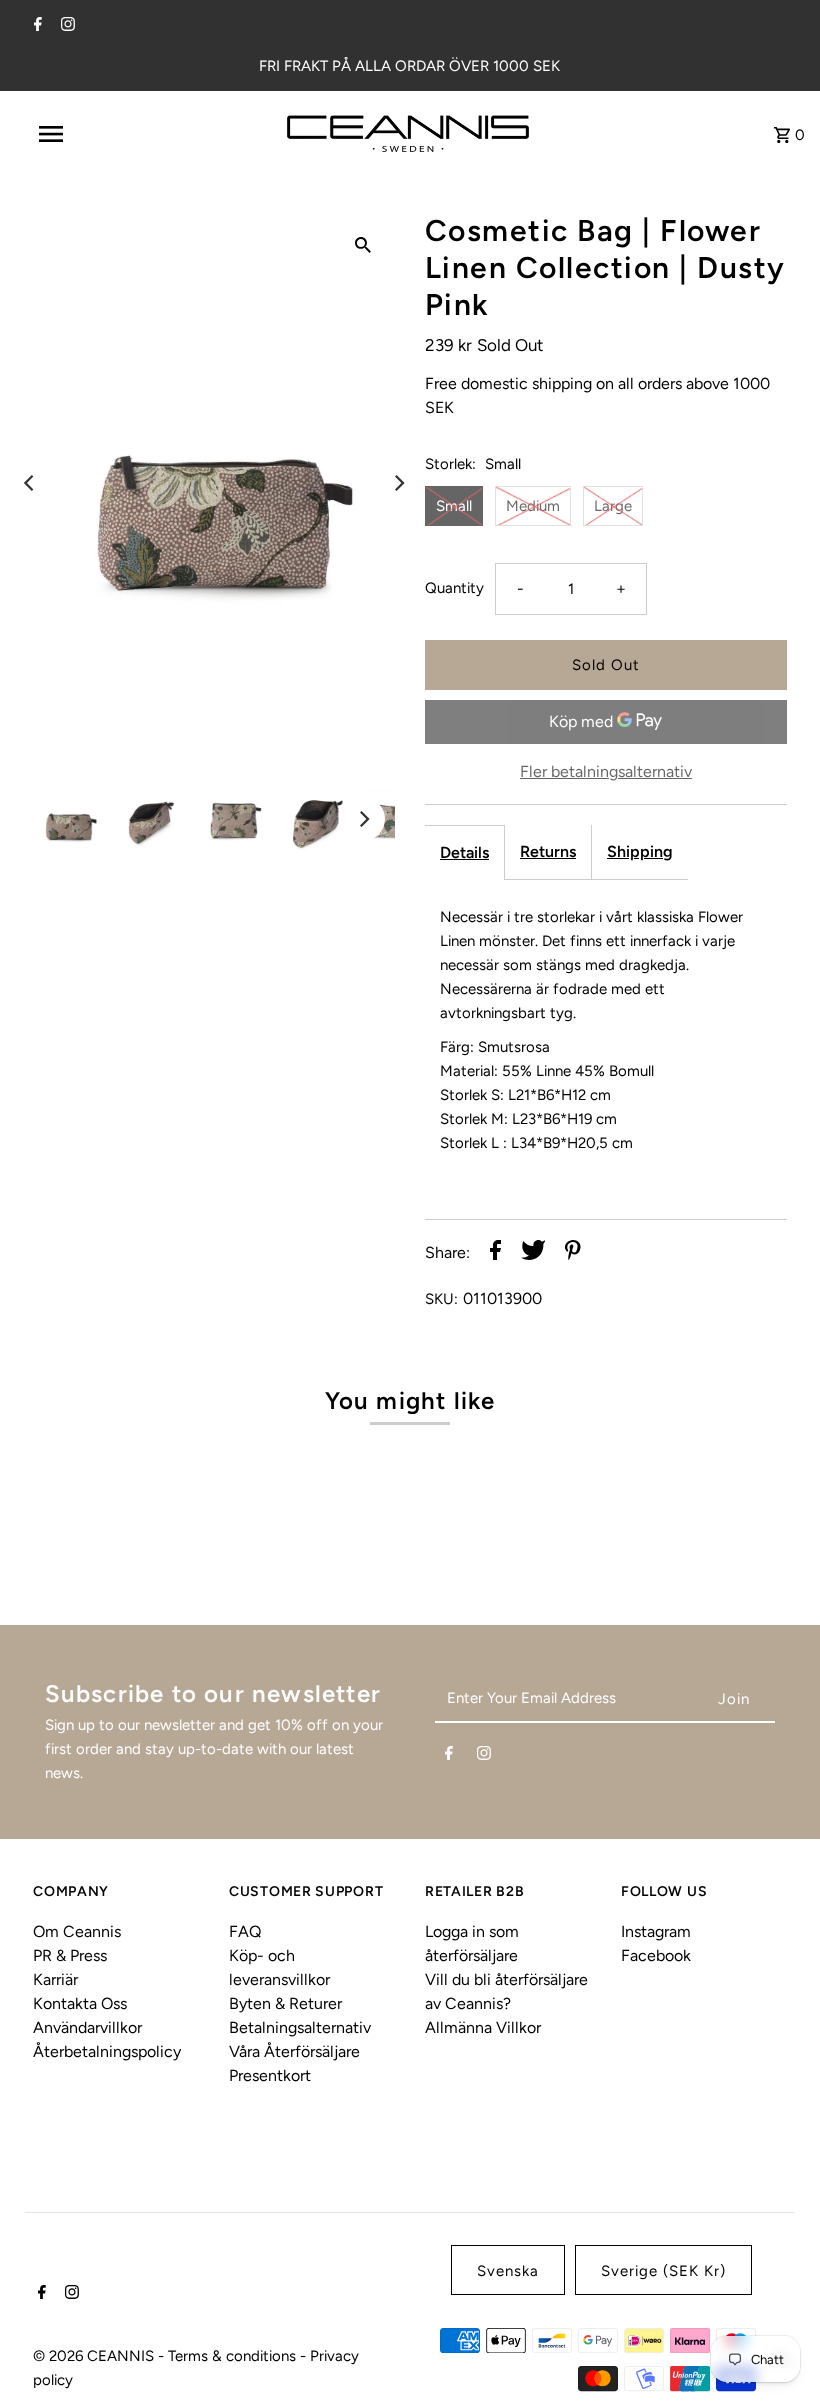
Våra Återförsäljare (294, 2051)
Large (613, 506)
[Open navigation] (93, 134)
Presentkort (270, 2075)
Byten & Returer (285, 2003)
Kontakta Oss (80, 2003)
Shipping (640, 851)
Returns (548, 851)
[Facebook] (35, 26)
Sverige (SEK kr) (663, 2271)
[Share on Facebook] (495, 1253)
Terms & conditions (234, 2356)
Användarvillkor (87, 2027)
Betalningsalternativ (300, 2027)
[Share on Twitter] (533, 1253)
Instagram (656, 1931)
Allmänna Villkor (483, 2027)
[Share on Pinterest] (573, 1253)
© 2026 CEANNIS (95, 2356)
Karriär (55, 1979)
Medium (533, 506)
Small (454, 506)
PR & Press (70, 1955)
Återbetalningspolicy (107, 2051)
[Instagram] (65, 26)
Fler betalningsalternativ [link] (606, 771)
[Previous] (30, 483)
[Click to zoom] (363, 244)
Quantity (454, 588)
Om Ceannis (77, 1931)
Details (464, 852)
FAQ (245, 1931)
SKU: (441, 1299)
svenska (508, 2271)
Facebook (656, 1955)
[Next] (398, 483)
